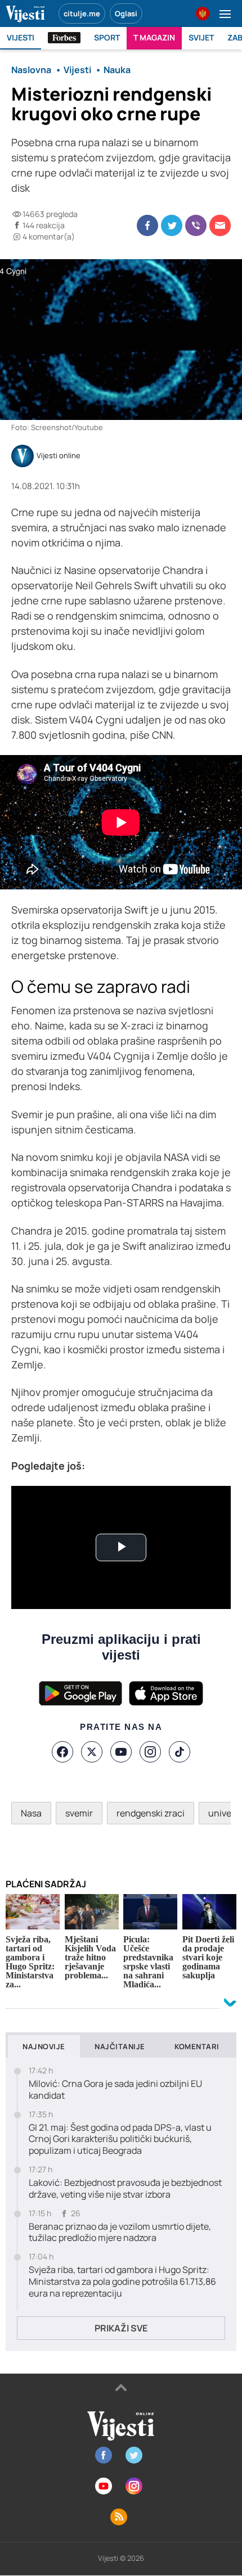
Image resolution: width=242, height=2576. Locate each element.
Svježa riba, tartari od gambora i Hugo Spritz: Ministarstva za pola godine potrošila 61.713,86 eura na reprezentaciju (122, 2281)
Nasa (31, 1813)
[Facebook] (62, 1752)
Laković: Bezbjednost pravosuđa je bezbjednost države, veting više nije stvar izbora (125, 2189)
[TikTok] (180, 1752)
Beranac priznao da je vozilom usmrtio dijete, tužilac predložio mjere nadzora (120, 2232)
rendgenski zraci (151, 1813)
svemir (79, 1813)
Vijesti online (59, 456)
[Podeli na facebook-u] (147, 225)
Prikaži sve (121, 2328)
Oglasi (126, 13)
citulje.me (82, 13)
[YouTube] (121, 1752)
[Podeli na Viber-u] (196, 225)
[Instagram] (150, 1752)
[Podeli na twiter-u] (172, 225)
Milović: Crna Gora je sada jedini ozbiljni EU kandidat (115, 2090)
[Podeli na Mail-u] (220, 225)
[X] (92, 1752)
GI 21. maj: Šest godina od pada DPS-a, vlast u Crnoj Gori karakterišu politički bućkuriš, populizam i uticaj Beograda (120, 2139)
